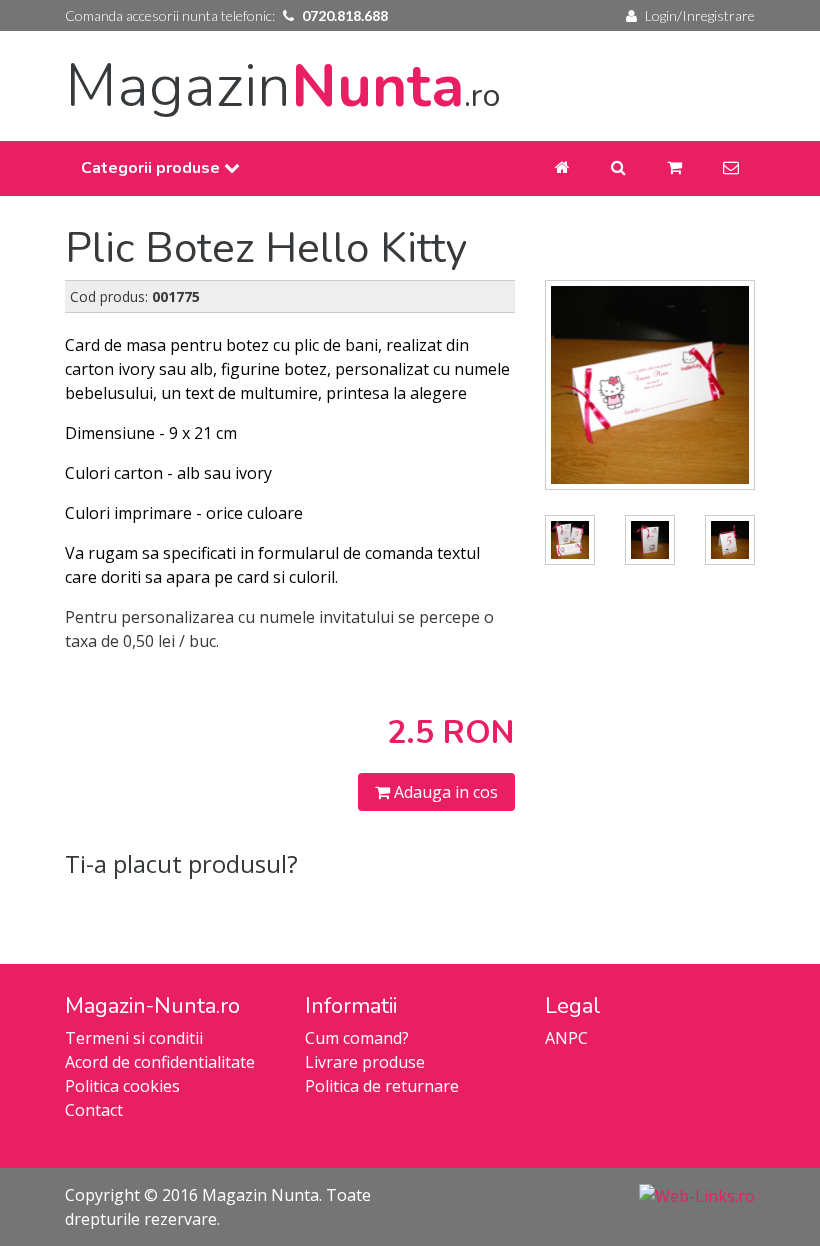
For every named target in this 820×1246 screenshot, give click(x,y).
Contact (94, 1110)
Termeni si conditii (134, 1038)
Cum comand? (357, 1038)
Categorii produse (152, 168)
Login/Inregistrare (700, 15)
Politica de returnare (382, 1086)
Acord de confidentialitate (160, 1062)
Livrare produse (365, 1062)
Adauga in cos (444, 792)
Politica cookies (122, 1086)
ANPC (566, 1038)
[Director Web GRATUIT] (697, 1195)
